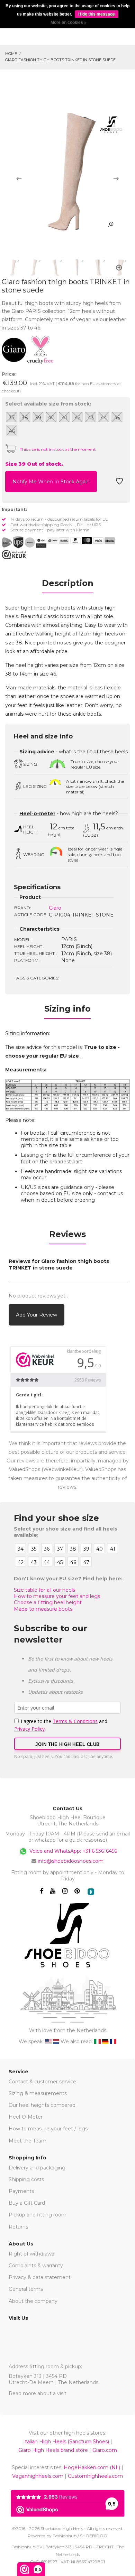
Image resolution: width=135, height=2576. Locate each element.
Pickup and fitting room (38, 2215)
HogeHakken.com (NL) (92, 2467)
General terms (26, 2289)
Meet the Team (28, 2141)
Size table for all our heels (44, 1590)
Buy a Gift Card (27, 2203)
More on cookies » (69, 22)
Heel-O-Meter (26, 2117)
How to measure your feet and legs (57, 1596)
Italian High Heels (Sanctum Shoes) (66, 2442)
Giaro (55, 908)
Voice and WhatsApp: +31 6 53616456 (73, 1851)
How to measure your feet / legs (48, 2129)
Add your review (37, 1315)
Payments (21, 2191)
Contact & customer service (42, 2082)
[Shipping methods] (24, 542)
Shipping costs (26, 2179)
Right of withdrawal (32, 2254)
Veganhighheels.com (38, 2476)
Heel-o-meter (37, 813)
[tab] (67, 585)
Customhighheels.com (95, 2476)
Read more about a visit (38, 2393)
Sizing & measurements (38, 2093)
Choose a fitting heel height (48, 1602)
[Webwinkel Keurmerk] (14, 555)
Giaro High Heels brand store (53, 2450)
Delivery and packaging (37, 2168)
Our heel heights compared (42, 2105)
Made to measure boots (43, 1609)
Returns (18, 2227)
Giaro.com (105, 2450)
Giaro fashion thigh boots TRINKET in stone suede (60, 60)
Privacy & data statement (40, 2277)
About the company (33, 2301)
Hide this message (97, 14)
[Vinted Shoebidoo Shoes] (91, 1892)
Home (11, 54)
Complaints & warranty (36, 2266)
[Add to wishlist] (119, 483)
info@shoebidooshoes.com (71, 1861)
